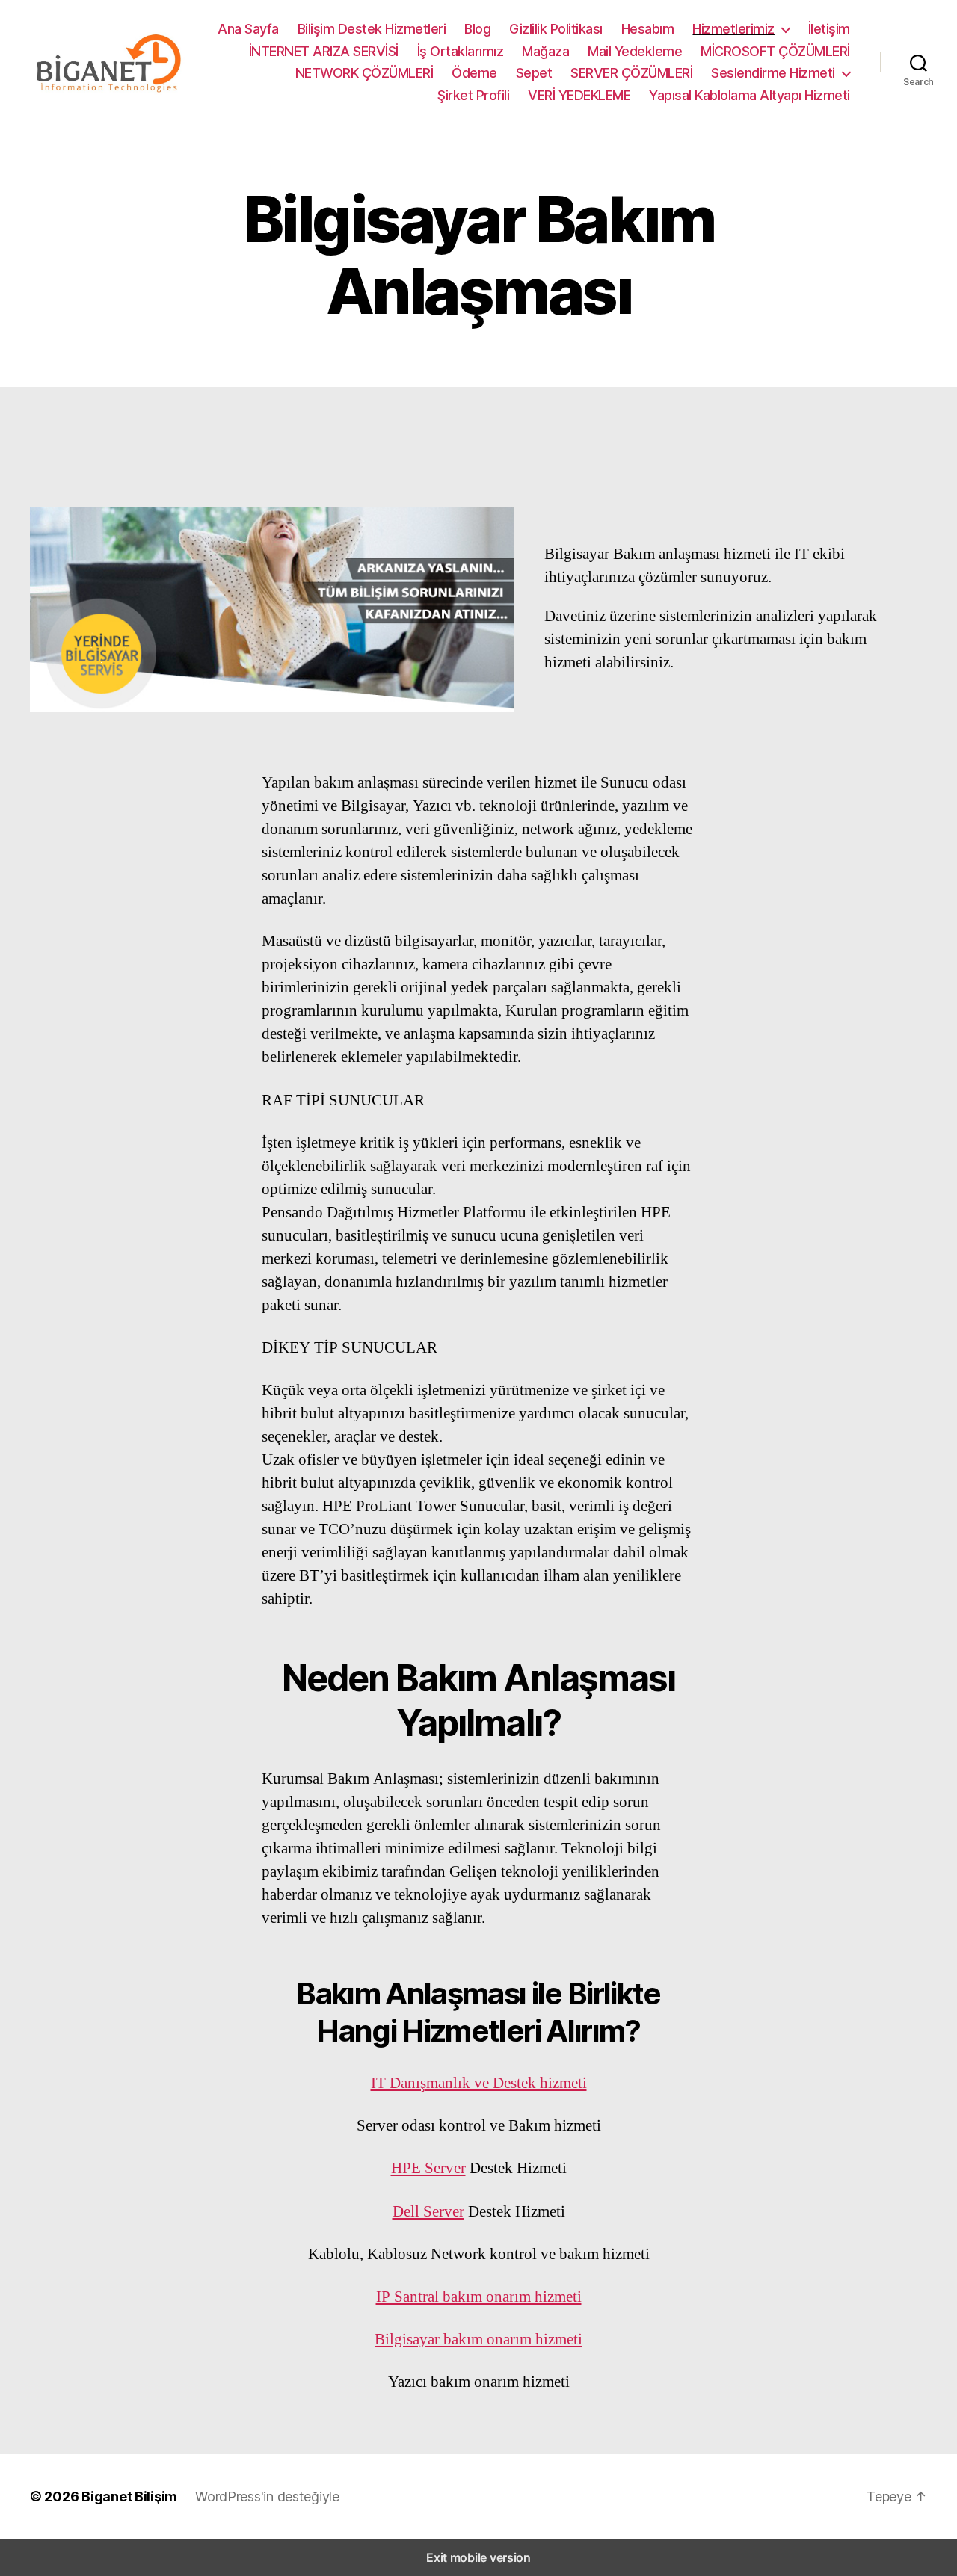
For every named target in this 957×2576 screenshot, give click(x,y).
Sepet (534, 73)
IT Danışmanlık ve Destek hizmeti (479, 2083)
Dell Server (428, 2212)
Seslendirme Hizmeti (773, 73)
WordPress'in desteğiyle (267, 2496)
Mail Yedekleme (635, 51)
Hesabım (648, 29)
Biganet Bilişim (129, 2496)
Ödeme (474, 73)
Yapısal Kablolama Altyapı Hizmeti (750, 95)
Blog (477, 29)
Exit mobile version (478, 2557)
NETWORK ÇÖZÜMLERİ (364, 73)
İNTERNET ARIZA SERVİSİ (324, 51)
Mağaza (545, 51)
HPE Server (428, 2168)
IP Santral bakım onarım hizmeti (479, 2297)
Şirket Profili (473, 95)
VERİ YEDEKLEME (579, 95)
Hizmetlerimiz (733, 29)
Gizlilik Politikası (556, 29)
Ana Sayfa (248, 29)
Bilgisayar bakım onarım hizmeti (478, 2339)
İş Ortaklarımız (461, 51)
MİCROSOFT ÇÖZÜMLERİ (775, 51)
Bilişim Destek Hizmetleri (372, 29)
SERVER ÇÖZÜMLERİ (631, 73)
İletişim (829, 29)
